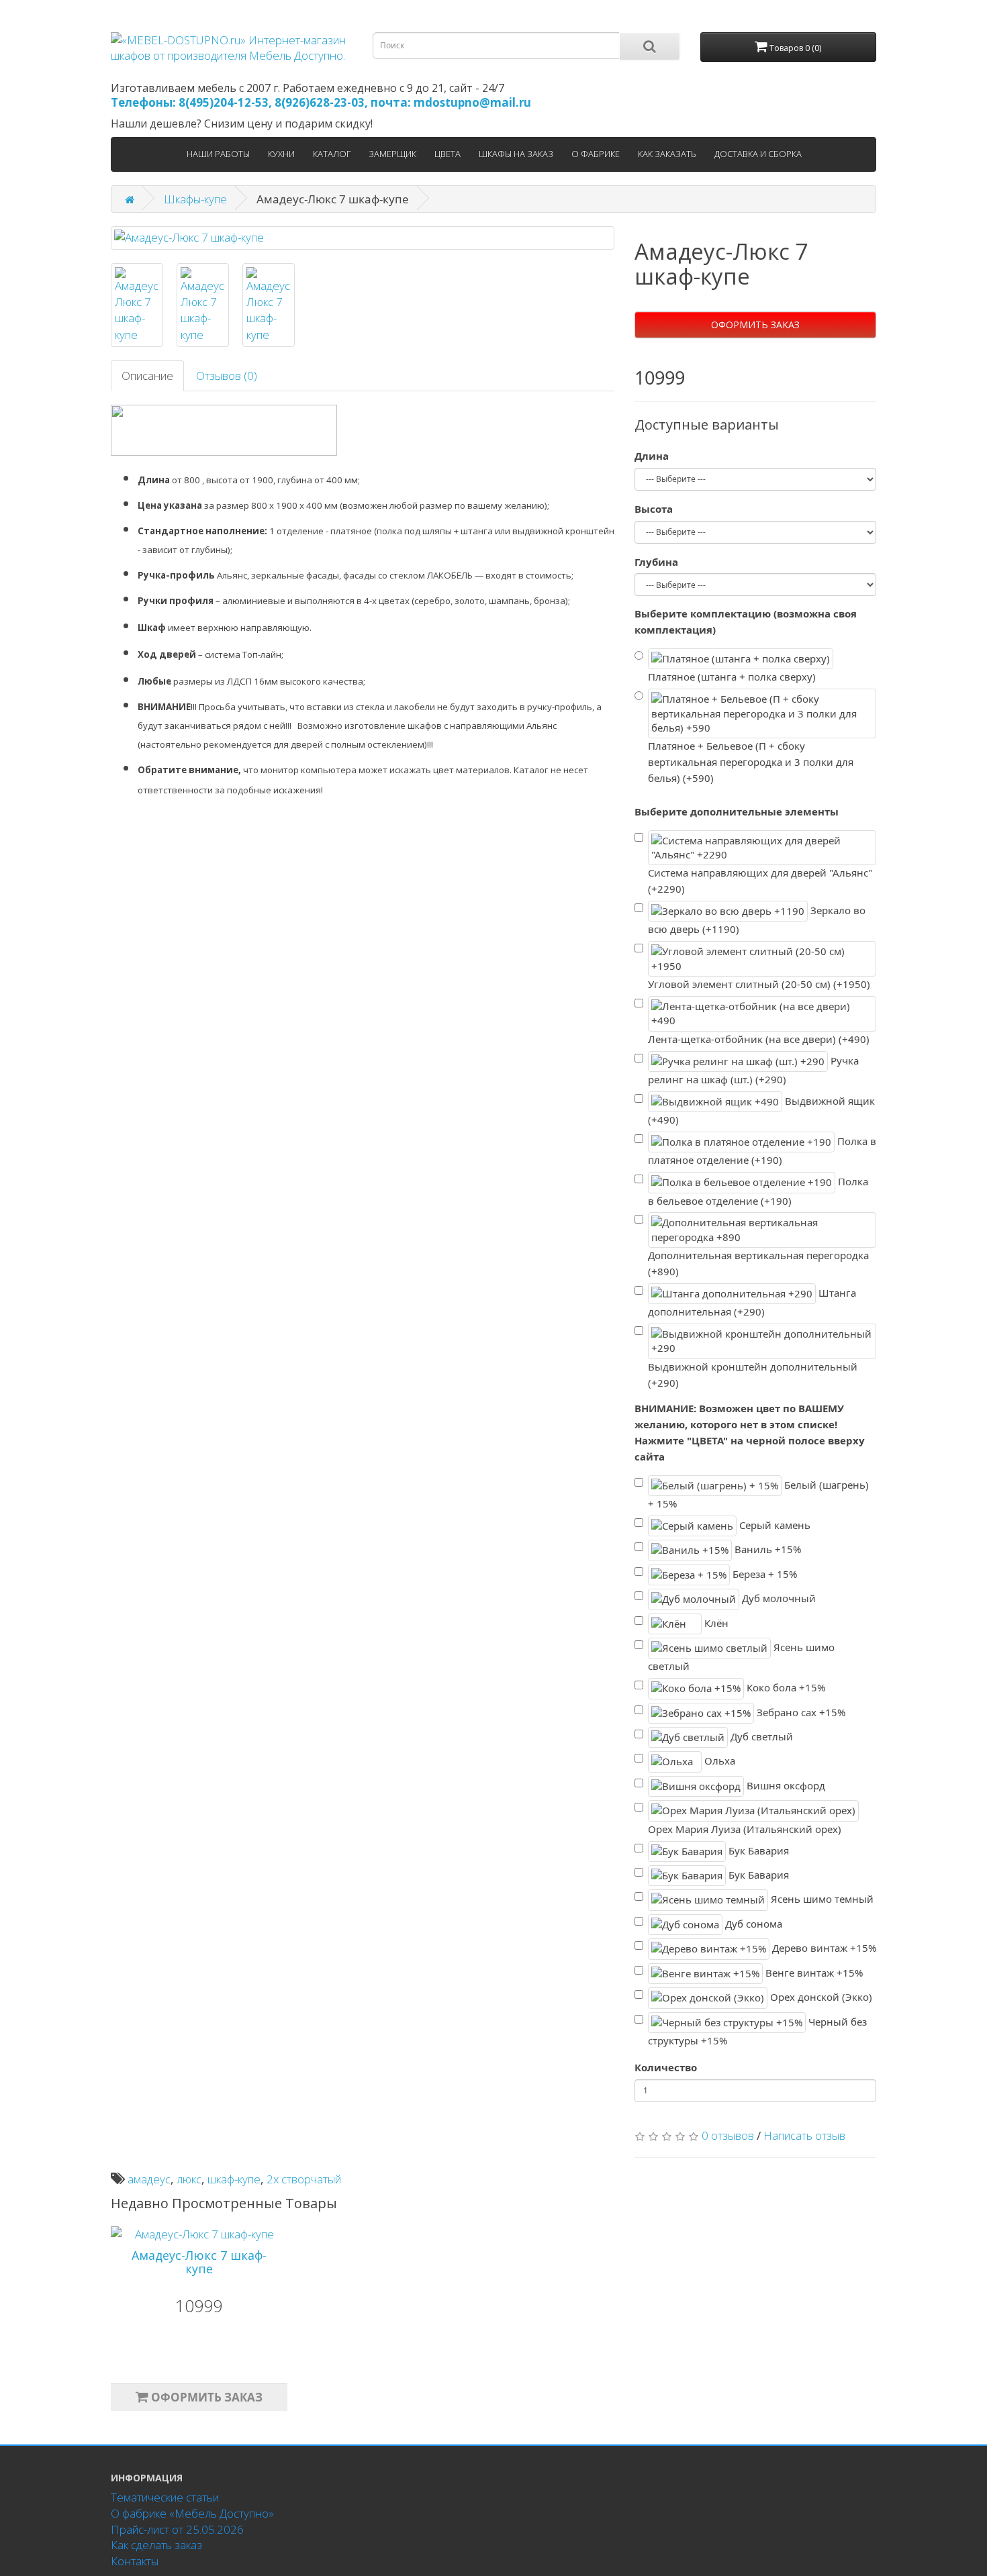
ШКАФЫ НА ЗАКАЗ (516, 154)
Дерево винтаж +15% (823, 1948)
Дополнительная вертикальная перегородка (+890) (758, 1263)
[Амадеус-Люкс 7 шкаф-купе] (363, 238)
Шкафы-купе (195, 199)
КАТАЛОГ (332, 154)
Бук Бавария (757, 1850)
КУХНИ (281, 154)
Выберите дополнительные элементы (737, 811)
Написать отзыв (804, 2135)
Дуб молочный (778, 1598)
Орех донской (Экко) (820, 1997)
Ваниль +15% (766, 1549)
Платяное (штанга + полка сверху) (732, 677)
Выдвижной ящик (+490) (761, 1110)
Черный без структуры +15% (757, 2031)
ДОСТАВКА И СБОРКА (758, 154)
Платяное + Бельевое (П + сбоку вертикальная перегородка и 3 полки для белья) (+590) (751, 762)
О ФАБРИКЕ (596, 154)
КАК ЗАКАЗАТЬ (667, 154)
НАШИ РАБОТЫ (218, 154)
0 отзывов (728, 2135)
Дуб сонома (752, 1924)
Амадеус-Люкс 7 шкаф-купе (199, 2262)
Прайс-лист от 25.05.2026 (177, 2529)
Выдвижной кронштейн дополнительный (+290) (753, 1375)
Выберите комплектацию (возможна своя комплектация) (746, 622)
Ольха (718, 1761)
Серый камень (773, 1525)
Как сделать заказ (156, 2545)
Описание (147, 376)
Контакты (135, 2561)
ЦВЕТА (448, 154)
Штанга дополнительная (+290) (752, 1302)
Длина (652, 456)
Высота (654, 509)
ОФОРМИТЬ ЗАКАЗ (755, 325)
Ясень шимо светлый (741, 1657)
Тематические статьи (165, 2497)
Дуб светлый (760, 1736)
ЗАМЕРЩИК (392, 154)
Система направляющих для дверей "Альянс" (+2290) (760, 881)
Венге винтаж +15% (813, 1972)
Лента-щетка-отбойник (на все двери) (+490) (759, 1039)
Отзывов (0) (227, 376)
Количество (666, 2067)
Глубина (656, 562)
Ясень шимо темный (821, 1899)
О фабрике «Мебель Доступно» (192, 2513)
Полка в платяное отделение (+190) (762, 1151)
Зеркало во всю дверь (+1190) (757, 920)
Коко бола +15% (785, 1687)
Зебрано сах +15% (800, 1712)
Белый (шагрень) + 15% (758, 1494)
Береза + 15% (763, 1573)
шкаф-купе (234, 2179)
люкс (189, 2179)
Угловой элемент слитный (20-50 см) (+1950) (759, 984)
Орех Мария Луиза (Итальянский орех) (745, 1829)
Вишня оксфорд (785, 1785)
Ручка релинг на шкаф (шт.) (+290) (753, 1070)
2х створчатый (304, 2179)
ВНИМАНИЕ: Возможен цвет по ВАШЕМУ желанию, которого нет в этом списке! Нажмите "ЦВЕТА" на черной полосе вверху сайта (750, 1432)
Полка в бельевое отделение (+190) (758, 1191)
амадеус (149, 2179)
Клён (715, 1622)
